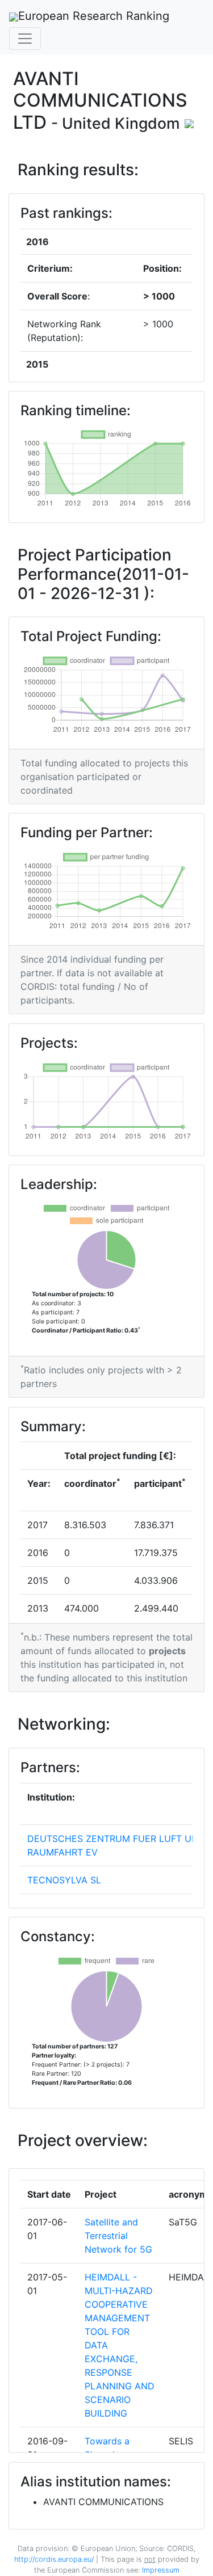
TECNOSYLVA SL (64, 1880)
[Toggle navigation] (25, 39)
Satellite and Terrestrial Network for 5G (118, 2236)
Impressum (160, 2570)
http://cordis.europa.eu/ (54, 2559)
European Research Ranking (94, 16)
